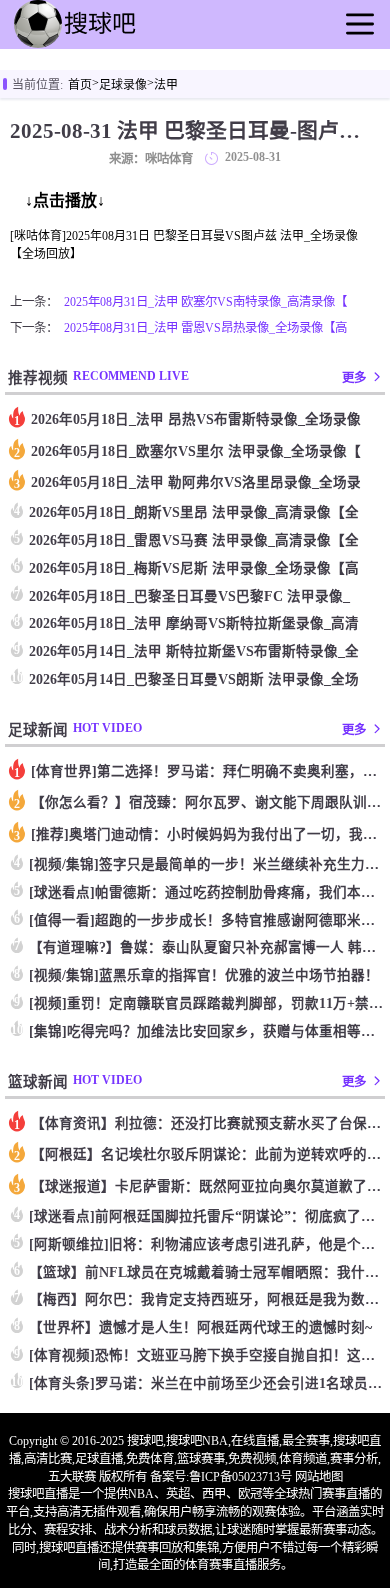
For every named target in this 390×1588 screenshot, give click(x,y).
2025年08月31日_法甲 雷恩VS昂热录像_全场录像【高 (205, 328)
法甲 (166, 85)
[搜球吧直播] (110, 46)
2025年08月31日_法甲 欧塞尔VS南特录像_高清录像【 (205, 302)
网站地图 (319, 1477)
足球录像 (123, 85)
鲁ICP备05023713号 (240, 1477)
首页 (80, 85)
